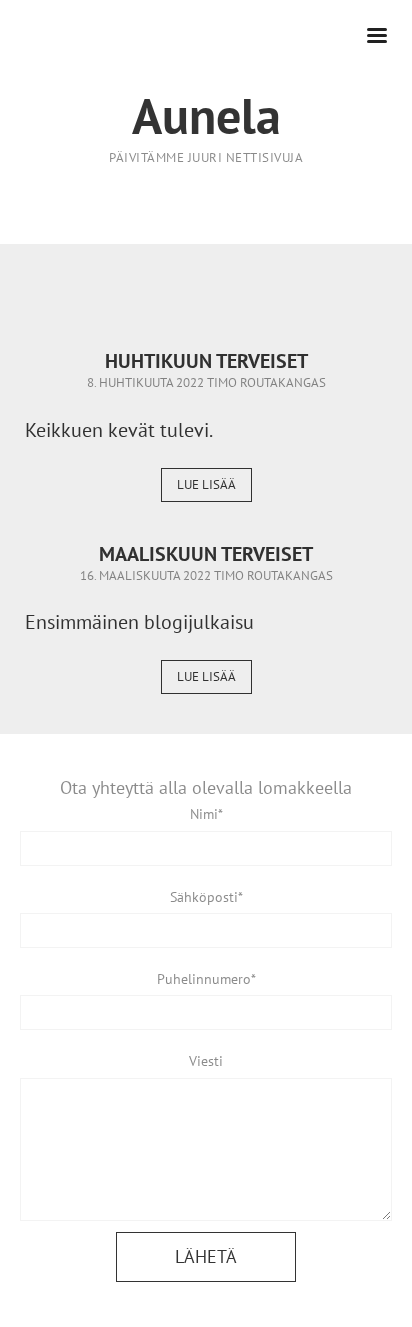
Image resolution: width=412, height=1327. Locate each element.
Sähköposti (204, 897)
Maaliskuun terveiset (206, 554)
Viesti (206, 1061)
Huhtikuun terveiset (206, 361)
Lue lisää (206, 484)
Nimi (204, 814)
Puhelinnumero (204, 979)
